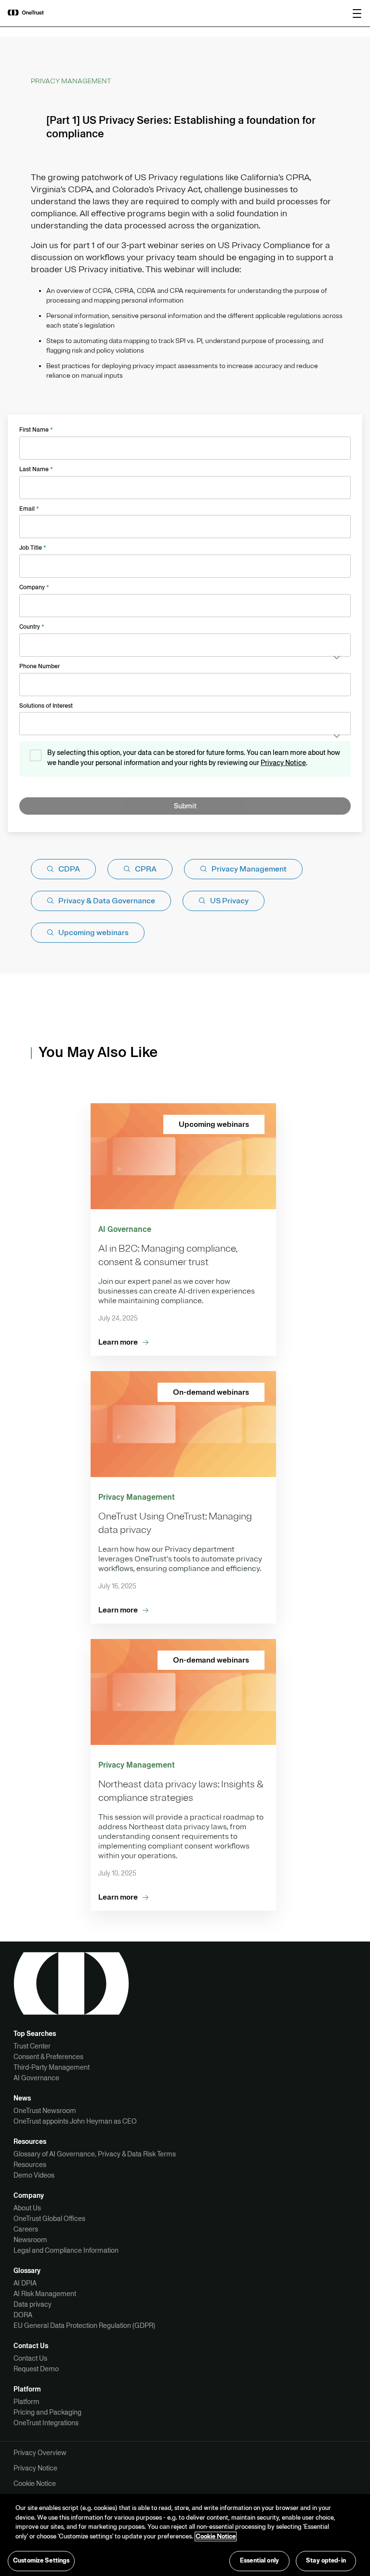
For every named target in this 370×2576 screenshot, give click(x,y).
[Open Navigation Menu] (357, 13)
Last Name (36, 469)
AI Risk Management (45, 2294)
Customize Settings (41, 2561)
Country (32, 627)
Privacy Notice (283, 763)
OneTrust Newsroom (45, 2111)
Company (34, 587)
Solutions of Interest (46, 706)
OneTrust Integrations (46, 2423)
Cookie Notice (35, 2484)
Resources (30, 2165)
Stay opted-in (326, 2561)
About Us (27, 2208)
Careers (26, 2229)
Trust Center (32, 2046)
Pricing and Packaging (47, 2412)
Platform (26, 2402)
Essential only (259, 2561)
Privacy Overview (40, 2453)
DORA (23, 2315)
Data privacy (33, 2304)
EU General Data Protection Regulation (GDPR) (84, 2325)
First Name (36, 430)
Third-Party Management (52, 2067)
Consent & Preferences (48, 2057)
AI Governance (36, 2078)
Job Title (33, 548)
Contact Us (30, 2358)
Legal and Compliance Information (66, 2250)
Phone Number (40, 666)
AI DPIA (25, 2283)
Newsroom (30, 2240)
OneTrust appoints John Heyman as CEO (75, 2121)
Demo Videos (34, 2175)
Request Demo (36, 2369)
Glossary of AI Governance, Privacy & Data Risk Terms (95, 2154)
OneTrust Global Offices (49, 2219)
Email (29, 509)
